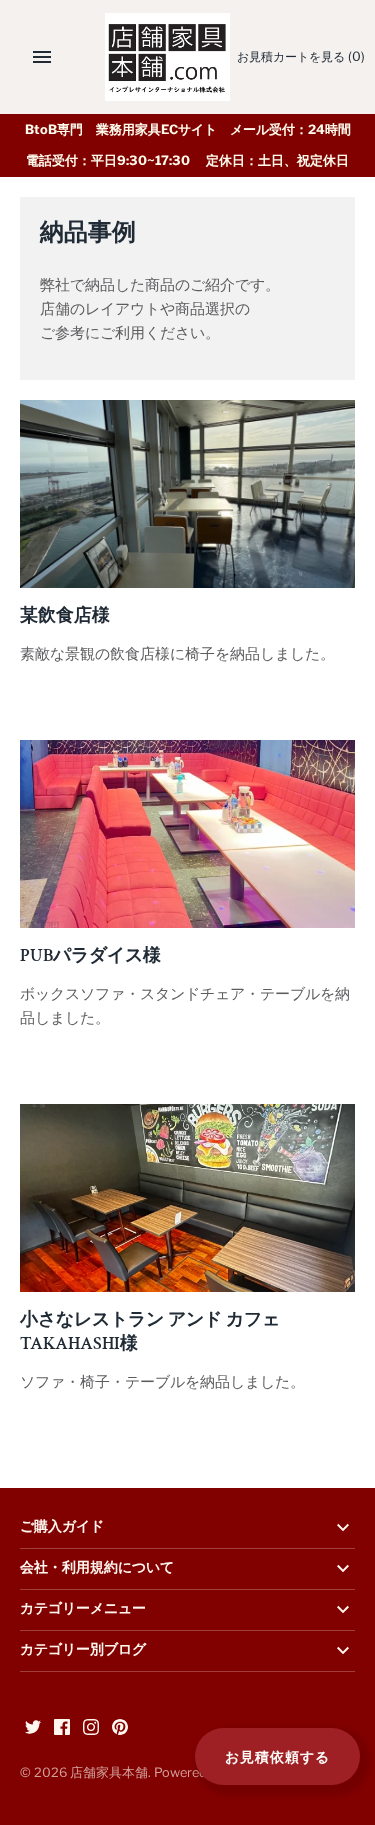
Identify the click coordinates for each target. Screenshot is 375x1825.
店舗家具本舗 (109, 1772)
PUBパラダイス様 (90, 955)
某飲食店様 (65, 615)
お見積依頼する (277, 1756)
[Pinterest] (120, 1729)
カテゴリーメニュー (83, 1609)
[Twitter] (33, 1729)
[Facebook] (62, 1729)
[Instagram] (91, 1729)
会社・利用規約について (97, 1568)
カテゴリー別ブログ (83, 1650)
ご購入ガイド (62, 1527)
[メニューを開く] (42, 57)
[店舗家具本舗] (167, 57)
